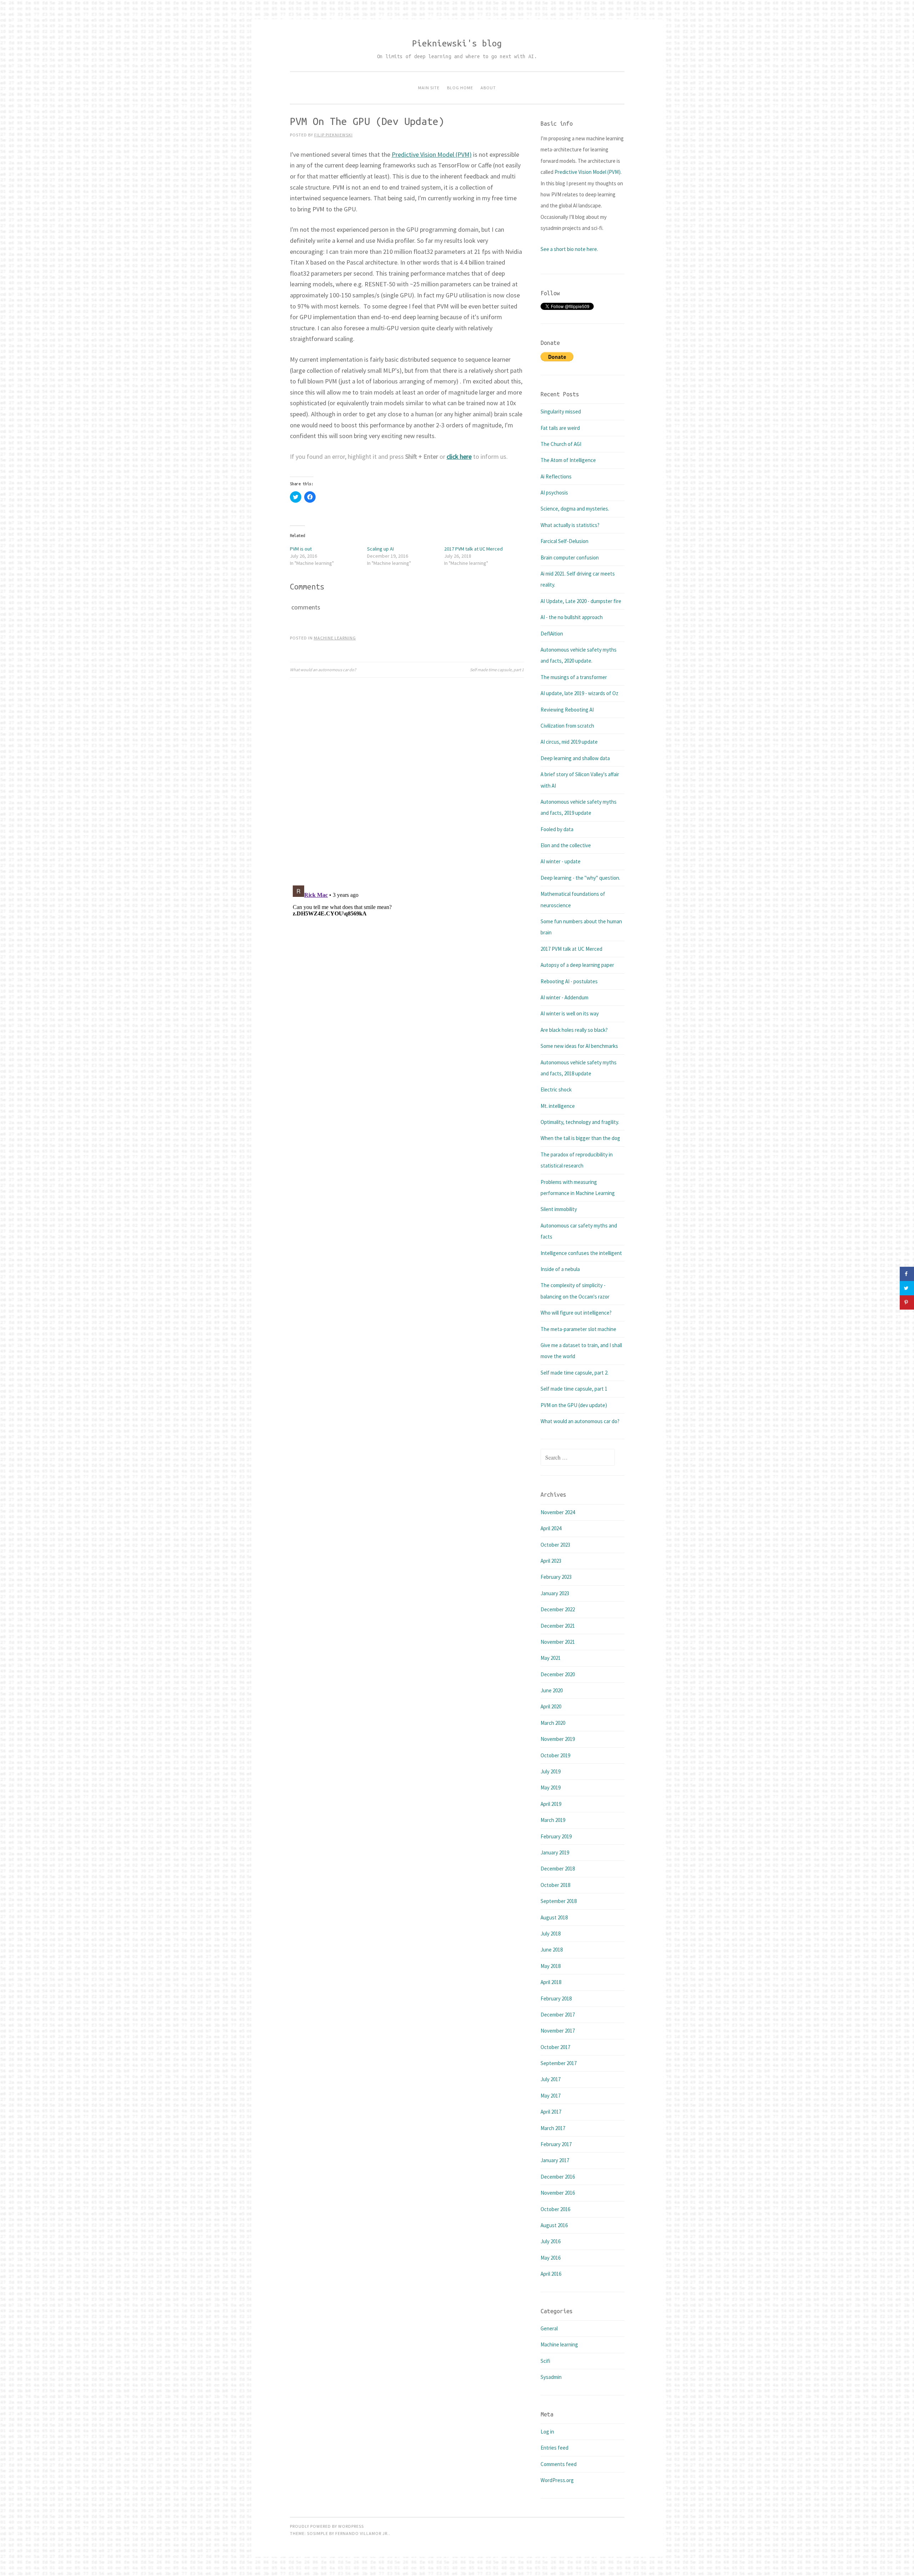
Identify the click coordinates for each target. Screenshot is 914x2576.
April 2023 (551, 1561)
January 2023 (555, 1593)
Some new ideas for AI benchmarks (579, 1046)
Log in (547, 2432)
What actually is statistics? (570, 525)
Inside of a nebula (560, 1269)
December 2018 (558, 1869)
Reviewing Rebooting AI (567, 710)
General (549, 2328)
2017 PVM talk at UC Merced (473, 549)
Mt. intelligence (558, 1106)
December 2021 (558, 1626)
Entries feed (554, 2448)
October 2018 (555, 1885)
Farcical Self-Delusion (564, 541)
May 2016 (551, 2258)
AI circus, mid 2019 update (569, 742)
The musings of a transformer (574, 677)
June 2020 (552, 1690)
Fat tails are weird (560, 428)
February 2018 (556, 1998)
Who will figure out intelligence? (576, 1313)
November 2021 (558, 1642)
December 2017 (558, 2015)
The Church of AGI (561, 444)
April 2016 (551, 2274)
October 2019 (555, 1755)
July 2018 (551, 1934)
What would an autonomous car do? (323, 670)
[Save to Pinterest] (907, 1302)
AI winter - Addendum (564, 997)
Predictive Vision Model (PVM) (432, 154)
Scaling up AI (380, 549)
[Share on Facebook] (907, 1274)
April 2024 (551, 1528)
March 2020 (553, 1723)
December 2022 (558, 1609)
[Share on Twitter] (907, 1288)
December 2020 (558, 1674)
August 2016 (554, 2225)
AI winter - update (561, 861)
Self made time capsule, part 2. (574, 1373)
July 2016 (551, 2241)
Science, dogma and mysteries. (575, 509)
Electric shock (556, 1089)
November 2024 (558, 1512)
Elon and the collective (566, 845)
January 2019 (555, 1852)
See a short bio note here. (569, 249)
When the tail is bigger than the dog (580, 1138)
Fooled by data (557, 829)
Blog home (460, 88)
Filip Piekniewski (333, 135)
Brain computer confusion (570, 558)
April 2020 (551, 1706)
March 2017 (553, 2128)
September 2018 (559, 1901)
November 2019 (558, 1739)
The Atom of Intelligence (568, 460)
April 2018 (551, 1982)
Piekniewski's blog (457, 43)
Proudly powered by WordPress (327, 2526)
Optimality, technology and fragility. (580, 1122)
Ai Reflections (556, 476)
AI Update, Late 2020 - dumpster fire (581, 601)
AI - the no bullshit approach (572, 617)
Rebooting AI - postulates (569, 981)
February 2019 (556, 1836)
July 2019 (551, 1771)
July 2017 (551, 2079)
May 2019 (551, 1787)
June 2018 (552, 1950)
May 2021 (551, 1658)
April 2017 (551, 2112)
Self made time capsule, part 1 (497, 670)
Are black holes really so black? (574, 1030)
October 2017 (555, 2047)
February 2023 (556, 1577)
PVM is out (301, 549)
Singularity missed (561, 411)
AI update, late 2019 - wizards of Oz (579, 693)
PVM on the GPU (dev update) (574, 1405)
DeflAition (552, 634)
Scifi (545, 2361)
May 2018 (551, 1966)
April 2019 (551, 1804)
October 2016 (555, 2209)
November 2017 (558, 2031)
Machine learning (335, 638)
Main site (429, 88)
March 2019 (553, 1820)
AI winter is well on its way (570, 1013)
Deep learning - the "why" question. (580, 878)
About (488, 88)
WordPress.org (557, 2480)
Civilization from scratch (567, 726)
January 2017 (555, 2160)
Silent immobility (559, 1209)
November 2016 (558, 2193)
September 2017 (559, 2063)
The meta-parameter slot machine (578, 1329)
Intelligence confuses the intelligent (581, 1253)
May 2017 (551, 2096)
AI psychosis (554, 493)
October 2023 (555, 1545)
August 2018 (554, 1917)
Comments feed (559, 2464)
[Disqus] (407, 777)
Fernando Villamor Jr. (362, 2533)
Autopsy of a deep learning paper (577, 965)
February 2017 (556, 2144)
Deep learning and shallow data (575, 758)
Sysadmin (551, 2377)
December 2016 (558, 2177)
